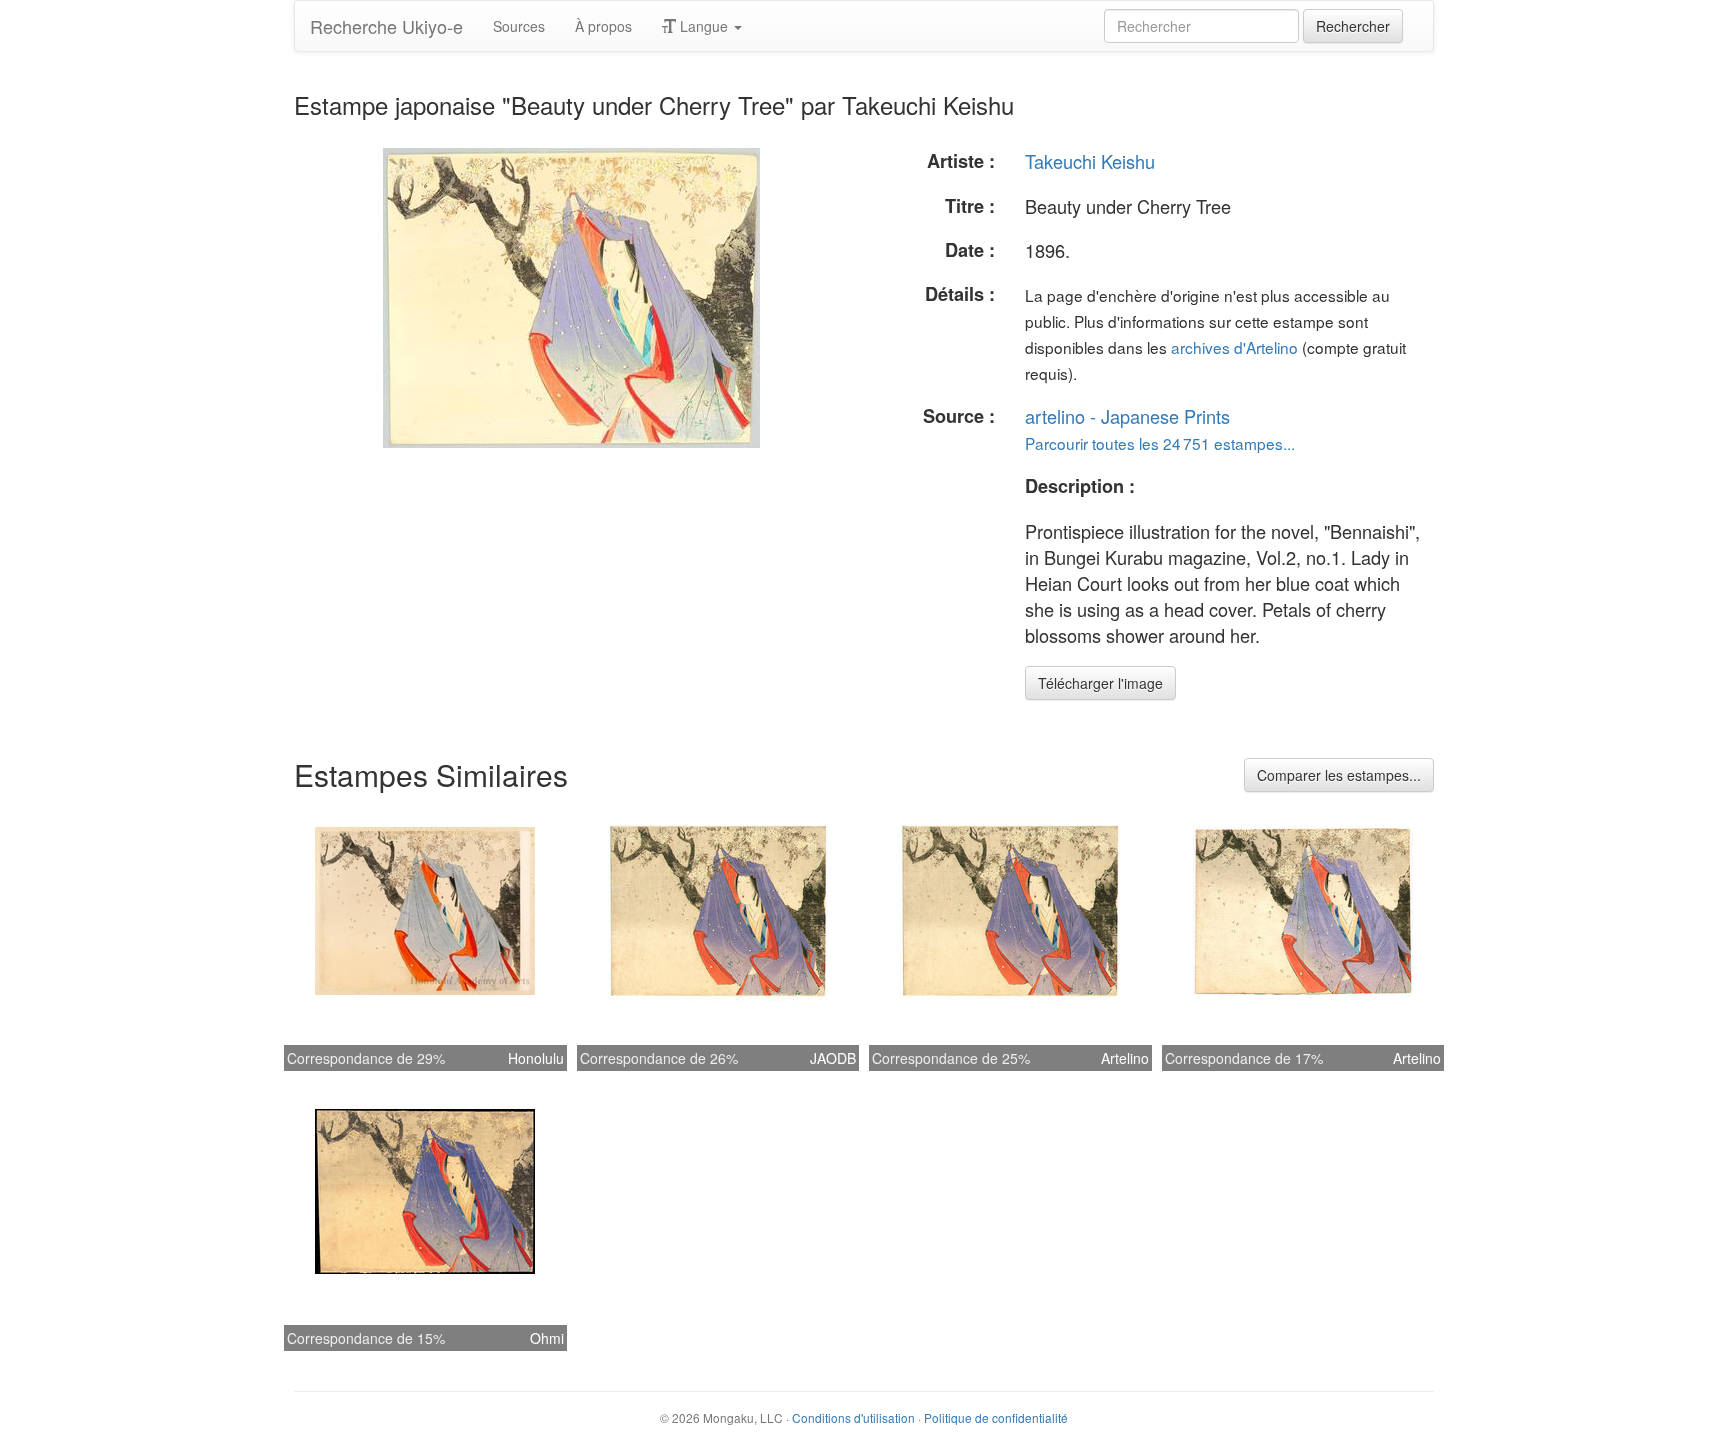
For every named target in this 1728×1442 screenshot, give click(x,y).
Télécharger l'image (1100, 683)
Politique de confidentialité (996, 1417)
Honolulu (536, 1058)
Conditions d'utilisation (853, 1417)
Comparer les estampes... (1339, 775)
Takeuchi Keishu (1090, 161)
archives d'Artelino (1234, 347)
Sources (519, 26)
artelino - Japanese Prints (1127, 416)
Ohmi (547, 1338)
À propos (603, 26)
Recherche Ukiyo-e (386, 26)
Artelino (1125, 1058)
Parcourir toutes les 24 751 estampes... (1160, 443)
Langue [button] (704, 26)
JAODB (833, 1058)
